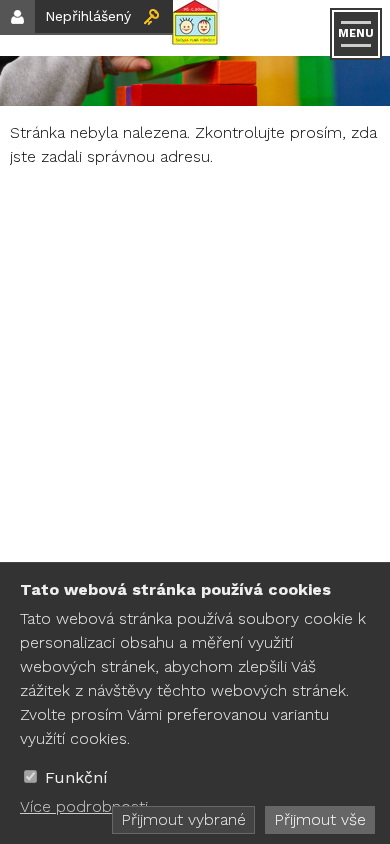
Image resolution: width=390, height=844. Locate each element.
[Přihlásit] (151, 16)
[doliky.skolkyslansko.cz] (195, 28)
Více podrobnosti (84, 806)
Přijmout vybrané (183, 819)
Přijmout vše (320, 819)
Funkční (76, 777)
